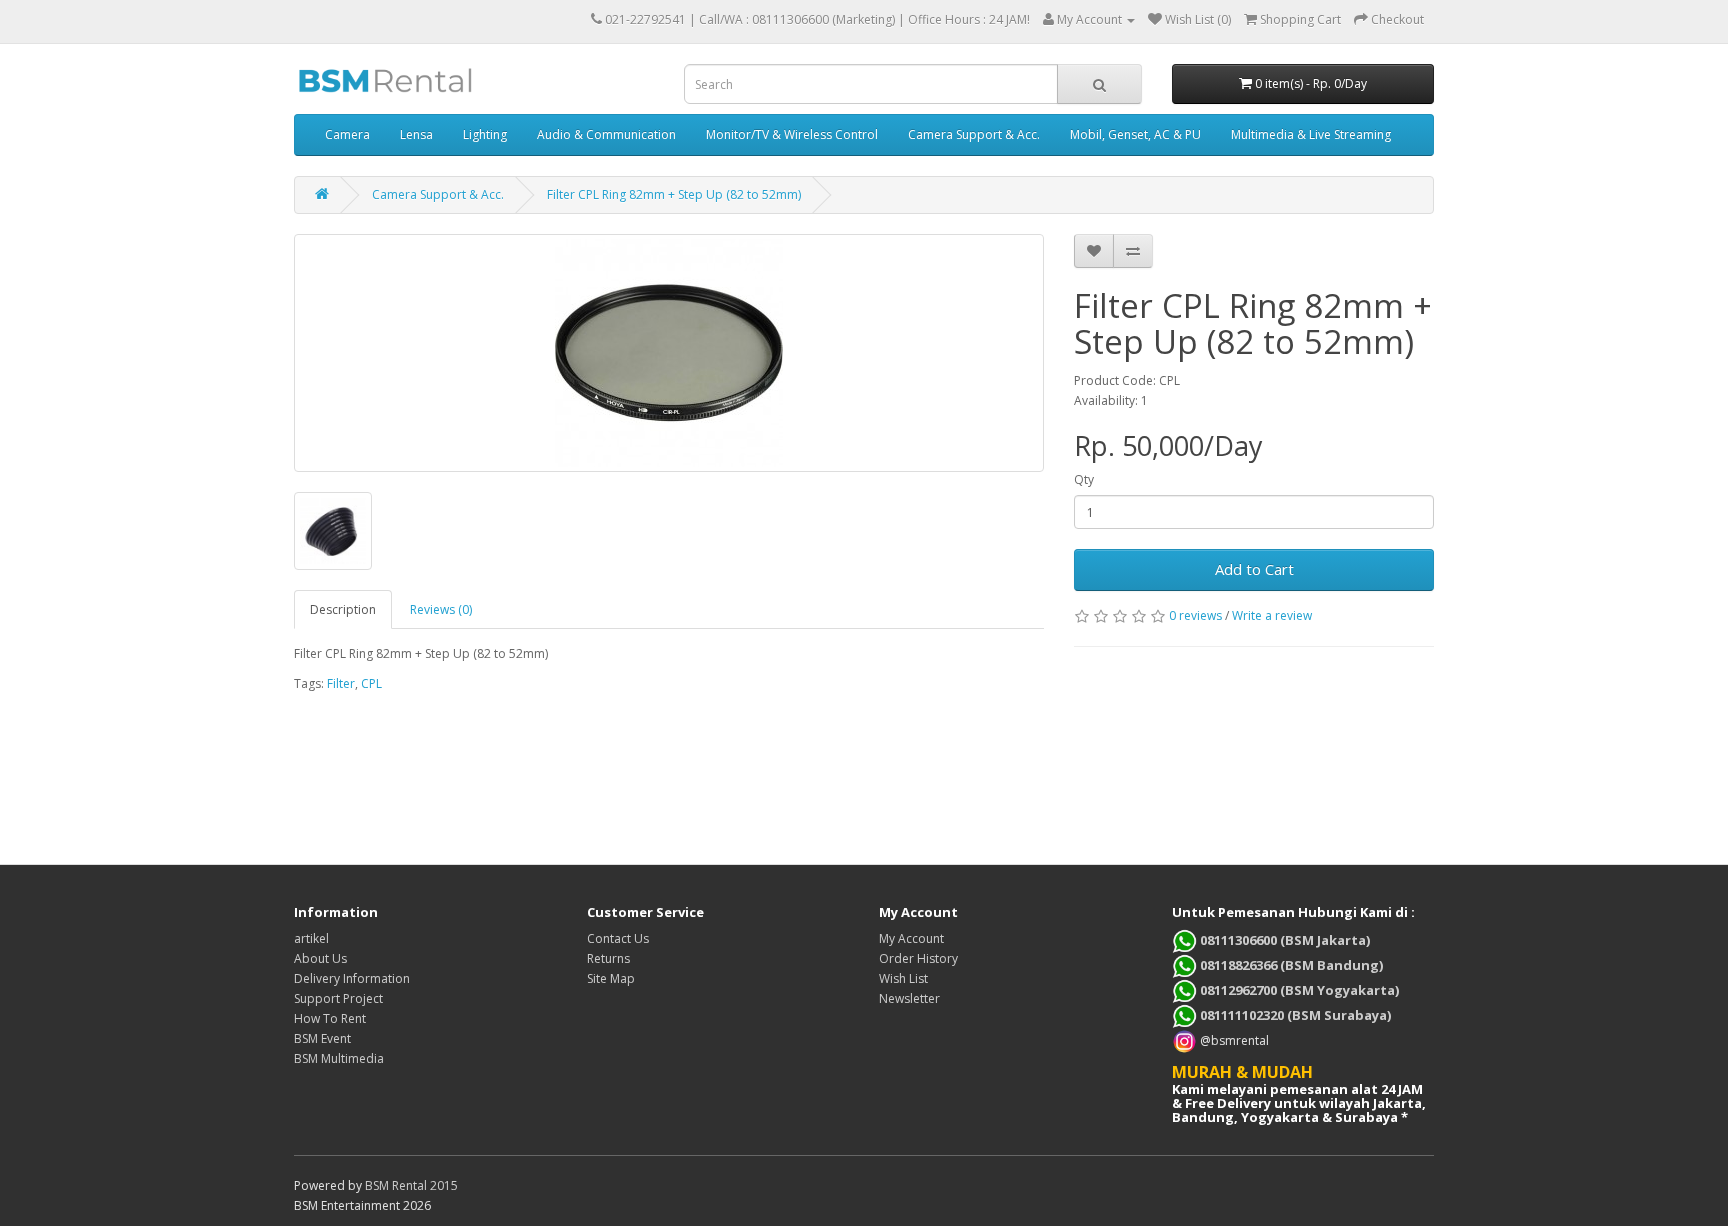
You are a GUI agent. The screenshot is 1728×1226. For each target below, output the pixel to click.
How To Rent (330, 1018)
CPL (371, 683)
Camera (347, 134)
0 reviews (1195, 615)
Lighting (485, 134)
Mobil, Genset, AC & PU (1135, 134)
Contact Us (618, 938)
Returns (608, 958)
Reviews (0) (441, 609)
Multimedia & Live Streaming (1311, 134)
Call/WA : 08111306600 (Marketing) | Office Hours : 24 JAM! (864, 19)
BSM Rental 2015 (411, 1185)
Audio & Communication (606, 134)
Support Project (338, 998)
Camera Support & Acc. (974, 134)
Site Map (611, 978)
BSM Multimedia (339, 1058)
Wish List (903, 978)
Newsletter (909, 998)
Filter (341, 683)
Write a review (1272, 615)
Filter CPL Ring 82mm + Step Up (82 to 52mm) (674, 194)
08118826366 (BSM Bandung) (1290, 965)
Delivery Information (352, 978)
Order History (918, 958)
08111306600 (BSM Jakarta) (1283, 940)
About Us (320, 958)
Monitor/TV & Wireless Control (792, 134)
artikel (311, 938)
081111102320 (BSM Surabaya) (1294, 1015)
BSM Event (322, 1038)
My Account (911, 938)
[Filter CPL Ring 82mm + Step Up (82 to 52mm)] (669, 353)
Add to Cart (1254, 569)
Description (343, 609)
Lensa (416, 134)
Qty (1084, 479)
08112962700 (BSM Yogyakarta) (1298, 990)
